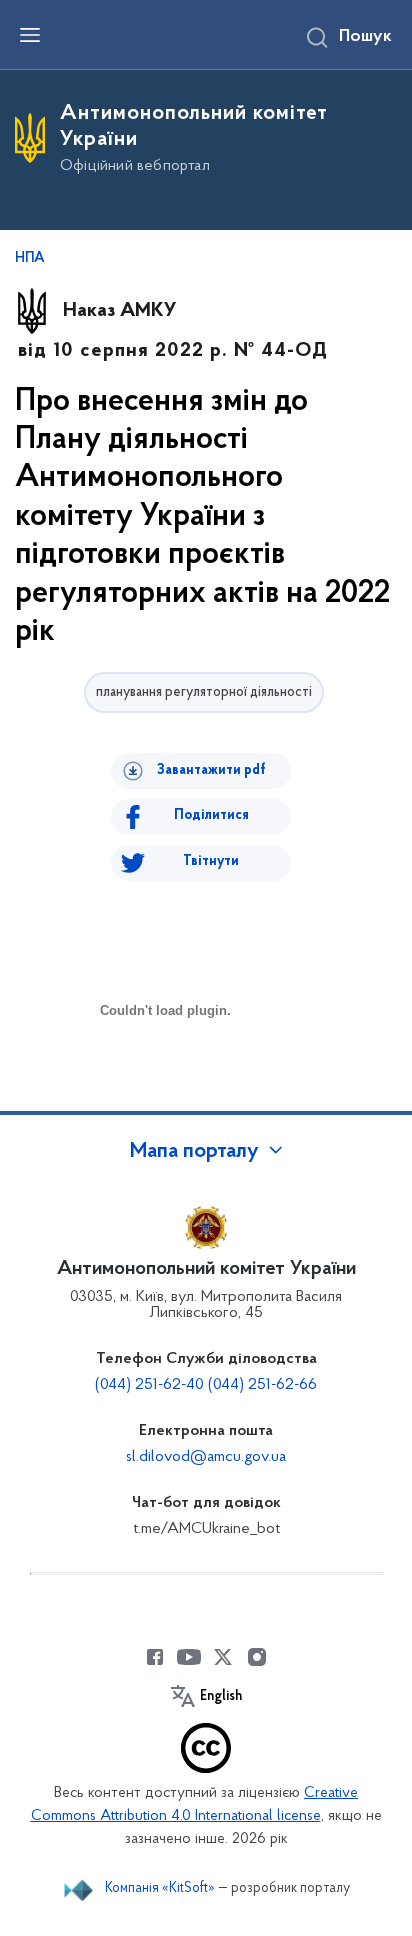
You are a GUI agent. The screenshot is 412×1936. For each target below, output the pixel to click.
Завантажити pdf (211, 770)
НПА (30, 259)
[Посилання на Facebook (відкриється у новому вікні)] (155, 1657)
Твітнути (211, 861)
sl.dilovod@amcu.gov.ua (206, 1457)
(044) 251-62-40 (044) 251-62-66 (206, 1385)
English (221, 1697)
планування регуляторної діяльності (204, 692)
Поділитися (211, 815)
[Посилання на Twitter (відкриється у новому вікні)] (223, 1657)
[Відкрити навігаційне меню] (30, 35)
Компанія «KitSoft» (160, 1888)
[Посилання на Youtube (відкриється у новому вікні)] (189, 1657)
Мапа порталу (194, 1152)
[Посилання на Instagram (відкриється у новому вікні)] (257, 1657)
